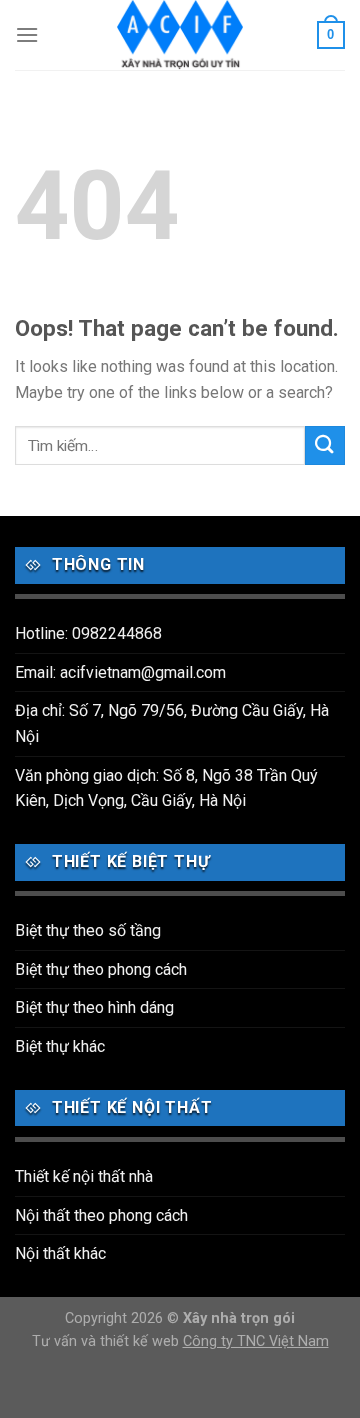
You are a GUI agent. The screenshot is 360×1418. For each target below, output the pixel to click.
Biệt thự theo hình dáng (94, 1007)
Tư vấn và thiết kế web (107, 1341)
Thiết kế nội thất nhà (84, 1176)
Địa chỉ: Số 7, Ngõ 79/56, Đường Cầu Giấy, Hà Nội (172, 723)
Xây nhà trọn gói (239, 1318)
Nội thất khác (60, 1253)
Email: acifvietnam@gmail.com (120, 672)
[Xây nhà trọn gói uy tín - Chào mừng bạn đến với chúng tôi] (180, 35)
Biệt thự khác (60, 1046)
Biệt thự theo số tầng (88, 930)
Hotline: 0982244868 (88, 633)
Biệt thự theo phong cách (101, 969)
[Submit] (325, 445)
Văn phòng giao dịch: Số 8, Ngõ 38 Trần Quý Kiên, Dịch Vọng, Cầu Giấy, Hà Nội (166, 788)
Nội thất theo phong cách (101, 1215)
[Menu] (27, 34)
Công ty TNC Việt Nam (256, 1341)
